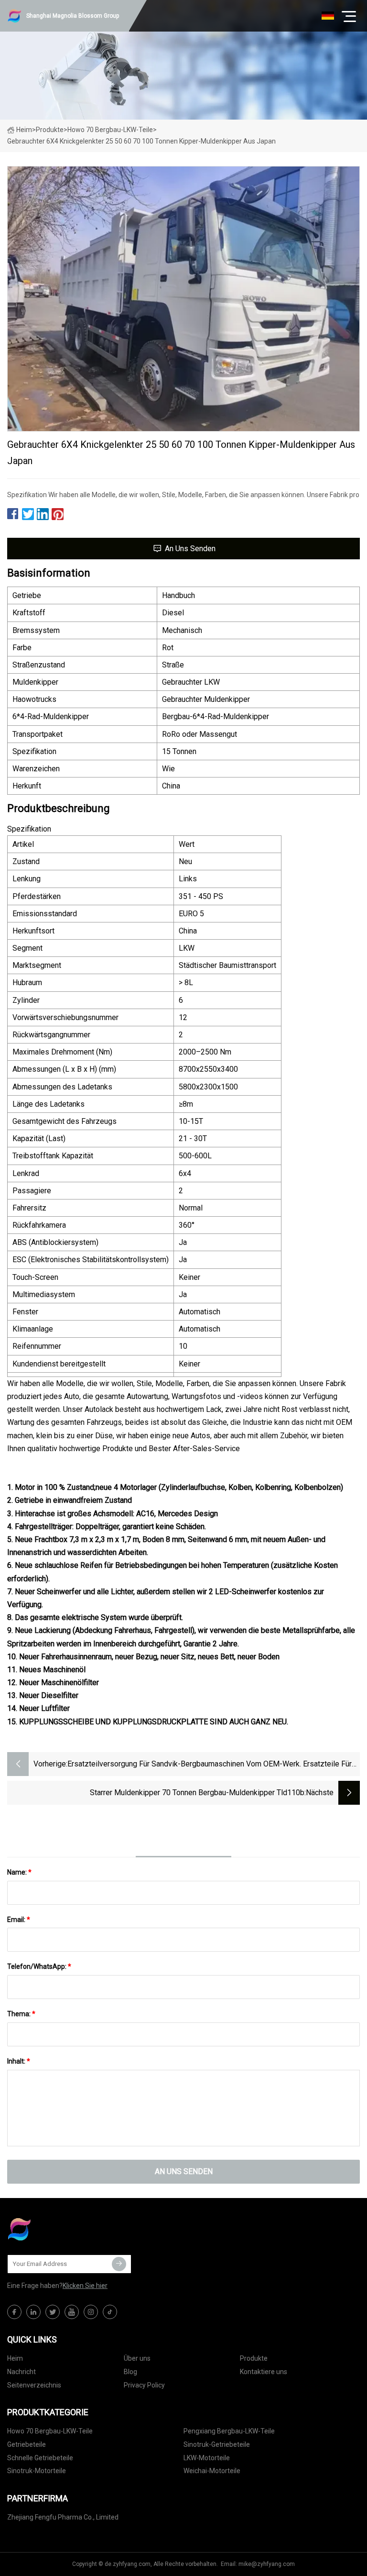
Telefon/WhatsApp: (39, 1966)
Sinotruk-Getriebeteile (217, 2444)
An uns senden (190, 549)
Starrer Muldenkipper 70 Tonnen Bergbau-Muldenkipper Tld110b (197, 1793)
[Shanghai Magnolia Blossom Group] (55, 2229)
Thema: (21, 2014)
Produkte (50, 130)
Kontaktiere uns (264, 2372)
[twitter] (53, 2312)
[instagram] (91, 2312)
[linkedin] (33, 2312)
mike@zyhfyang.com (267, 2564)
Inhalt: (19, 2061)
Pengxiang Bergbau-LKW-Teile (229, 2431)
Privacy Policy (144, 2385)
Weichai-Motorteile (212, 2471)
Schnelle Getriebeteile (40, 2458)
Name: (19, 1872)
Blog (130, 2372)
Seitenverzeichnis (34, 2385)
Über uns (137, 2358)
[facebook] (14, 2312)
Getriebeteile (27, 2444)
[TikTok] (110, 2312)
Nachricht (22, 2372)
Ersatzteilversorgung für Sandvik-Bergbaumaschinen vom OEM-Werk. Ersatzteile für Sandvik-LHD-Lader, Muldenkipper (210, 1765)
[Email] (119, 2264)
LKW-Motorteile (207, 2458)
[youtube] (72, 2312)
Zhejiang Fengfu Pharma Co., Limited (63, 2517)
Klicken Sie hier (85, 2286)
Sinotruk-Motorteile (37, 2471)
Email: (19, 1920)
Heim (24, 130)
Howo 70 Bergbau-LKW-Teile (110, 130)
